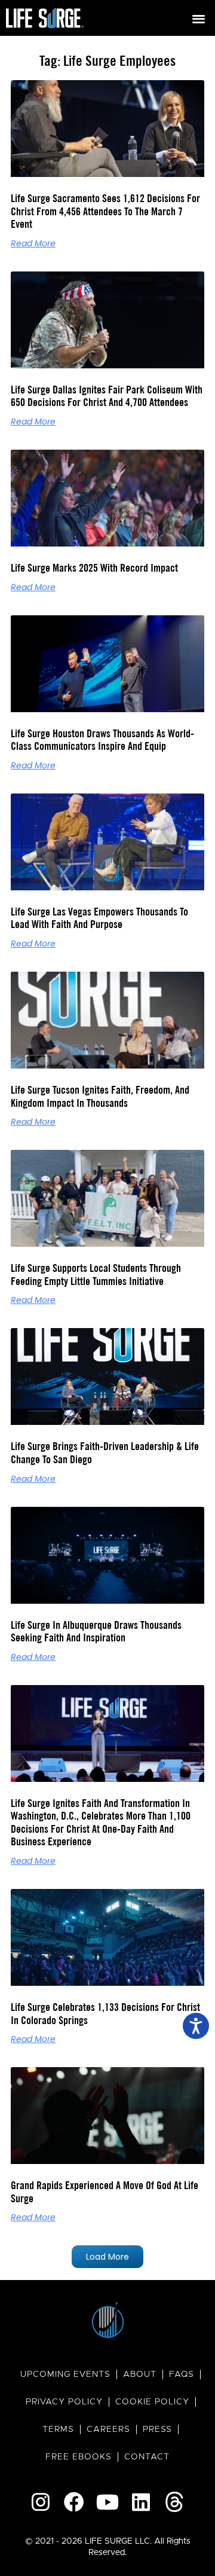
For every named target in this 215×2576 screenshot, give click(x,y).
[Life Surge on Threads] (174, 2502)
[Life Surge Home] (45, 18)
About (140, 2374)
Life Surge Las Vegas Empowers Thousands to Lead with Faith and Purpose (99, 918)
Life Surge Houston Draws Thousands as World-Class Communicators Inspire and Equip (102, 740)
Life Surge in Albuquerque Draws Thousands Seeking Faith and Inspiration (96, 1632)
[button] (199, 18)
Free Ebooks (79, 2457)
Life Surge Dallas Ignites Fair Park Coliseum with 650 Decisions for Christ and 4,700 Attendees (107, 396)
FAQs (182, 2374)
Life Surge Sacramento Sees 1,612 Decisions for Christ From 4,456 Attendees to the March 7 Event (105, 211)
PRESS (157, 2430)
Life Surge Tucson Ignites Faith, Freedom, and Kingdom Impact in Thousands (100, 1096)
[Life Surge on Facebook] (74, 2502)
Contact (147, 2457)
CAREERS (108, 2430)
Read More (33, 243)
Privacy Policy (64, 2402)
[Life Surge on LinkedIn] (141, 2502)
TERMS (58, 2430)
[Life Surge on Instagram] (41, 2502)
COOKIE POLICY (152, 2402)
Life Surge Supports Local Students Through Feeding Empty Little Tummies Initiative (96, 1275)
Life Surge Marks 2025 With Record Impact (94, 568)
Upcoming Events (65, 2374)
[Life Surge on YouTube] (107, 2502)
